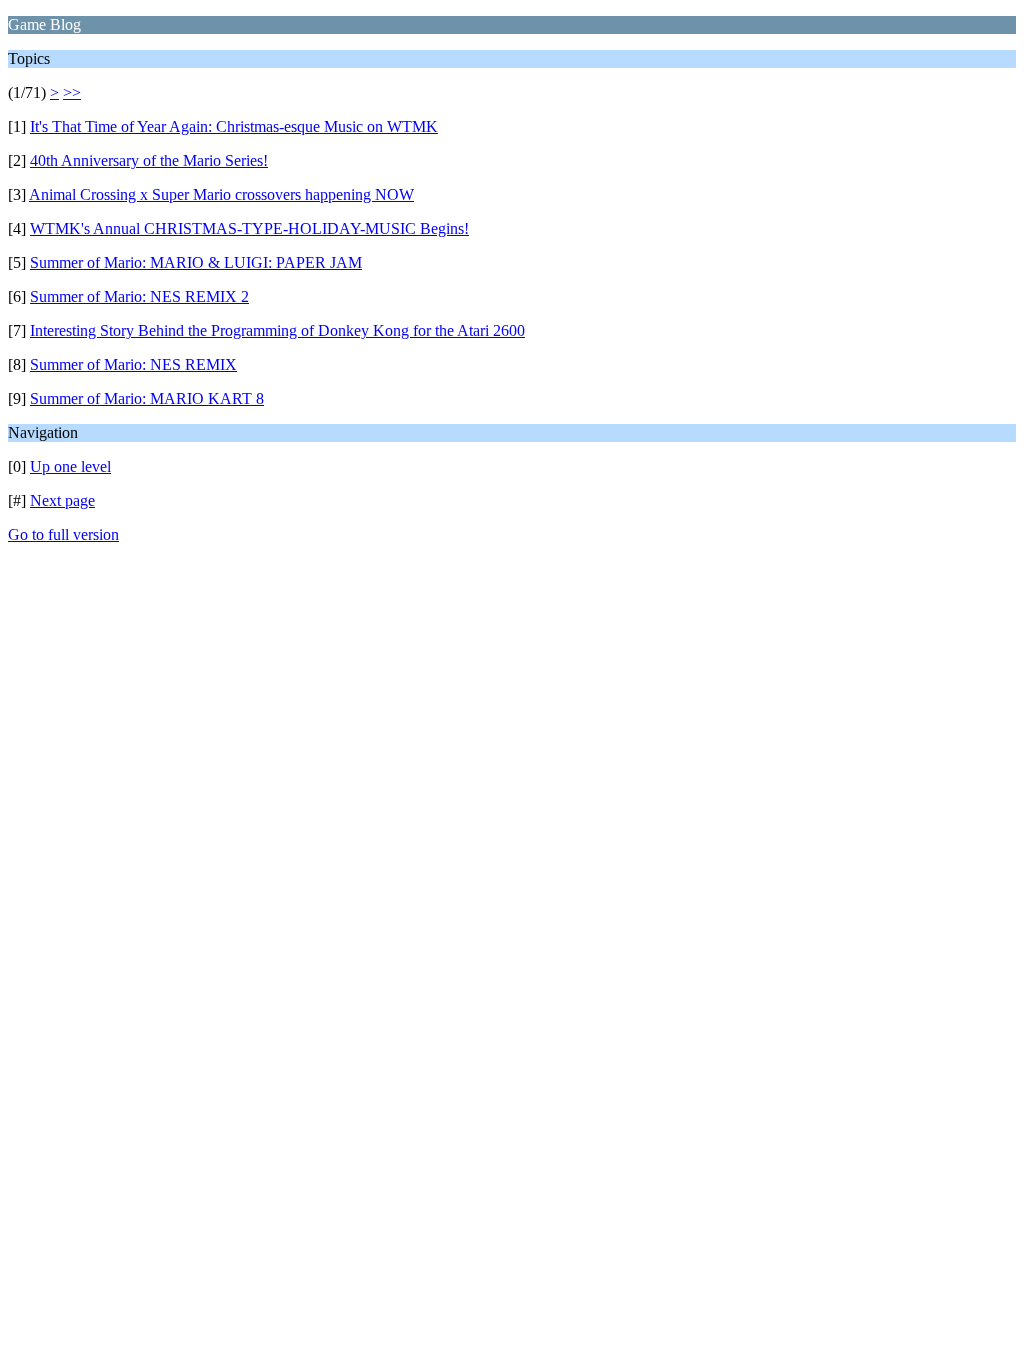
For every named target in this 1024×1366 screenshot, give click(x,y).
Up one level (70, 466)
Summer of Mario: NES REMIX (133, 364)
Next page (62, 500)
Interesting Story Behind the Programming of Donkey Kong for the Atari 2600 (277, 330)
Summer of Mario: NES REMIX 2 (139, 296)
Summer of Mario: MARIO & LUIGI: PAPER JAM (196, 262)
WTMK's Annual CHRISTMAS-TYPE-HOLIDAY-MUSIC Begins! (249, 228)
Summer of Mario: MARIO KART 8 (147, 398)
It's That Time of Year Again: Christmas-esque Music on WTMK (234, 126)
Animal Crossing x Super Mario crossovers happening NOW (221, 194)
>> (72, 92)
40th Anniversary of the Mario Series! (149, 160)
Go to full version (63, 534)
